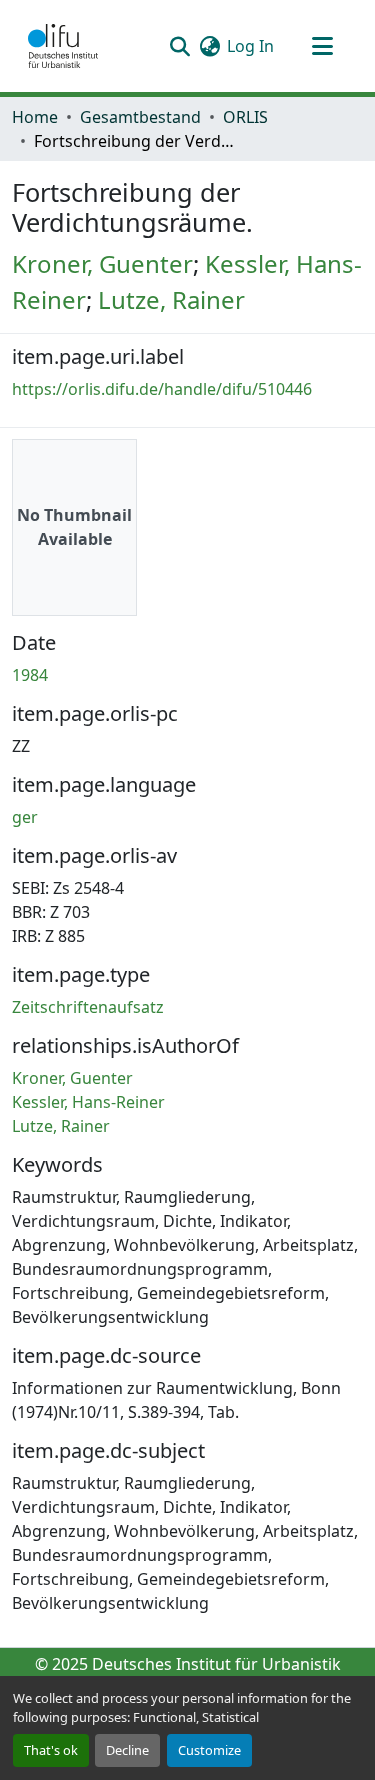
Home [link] (35, 117)
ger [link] (25, 817)
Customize (209, 1750)
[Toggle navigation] (322, 46)
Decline (127, 1750)
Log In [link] (250, 46)
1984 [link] (30, 675)
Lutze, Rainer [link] (171, 299)
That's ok (51, 1750)
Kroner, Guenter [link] (102, 263)
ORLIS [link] (245, 117)
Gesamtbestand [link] (140, 117)
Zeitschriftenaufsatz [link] (88, 1007)
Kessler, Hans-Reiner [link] (88, 1102)
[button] (63, 46)
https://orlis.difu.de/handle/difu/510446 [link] (162, 389)
